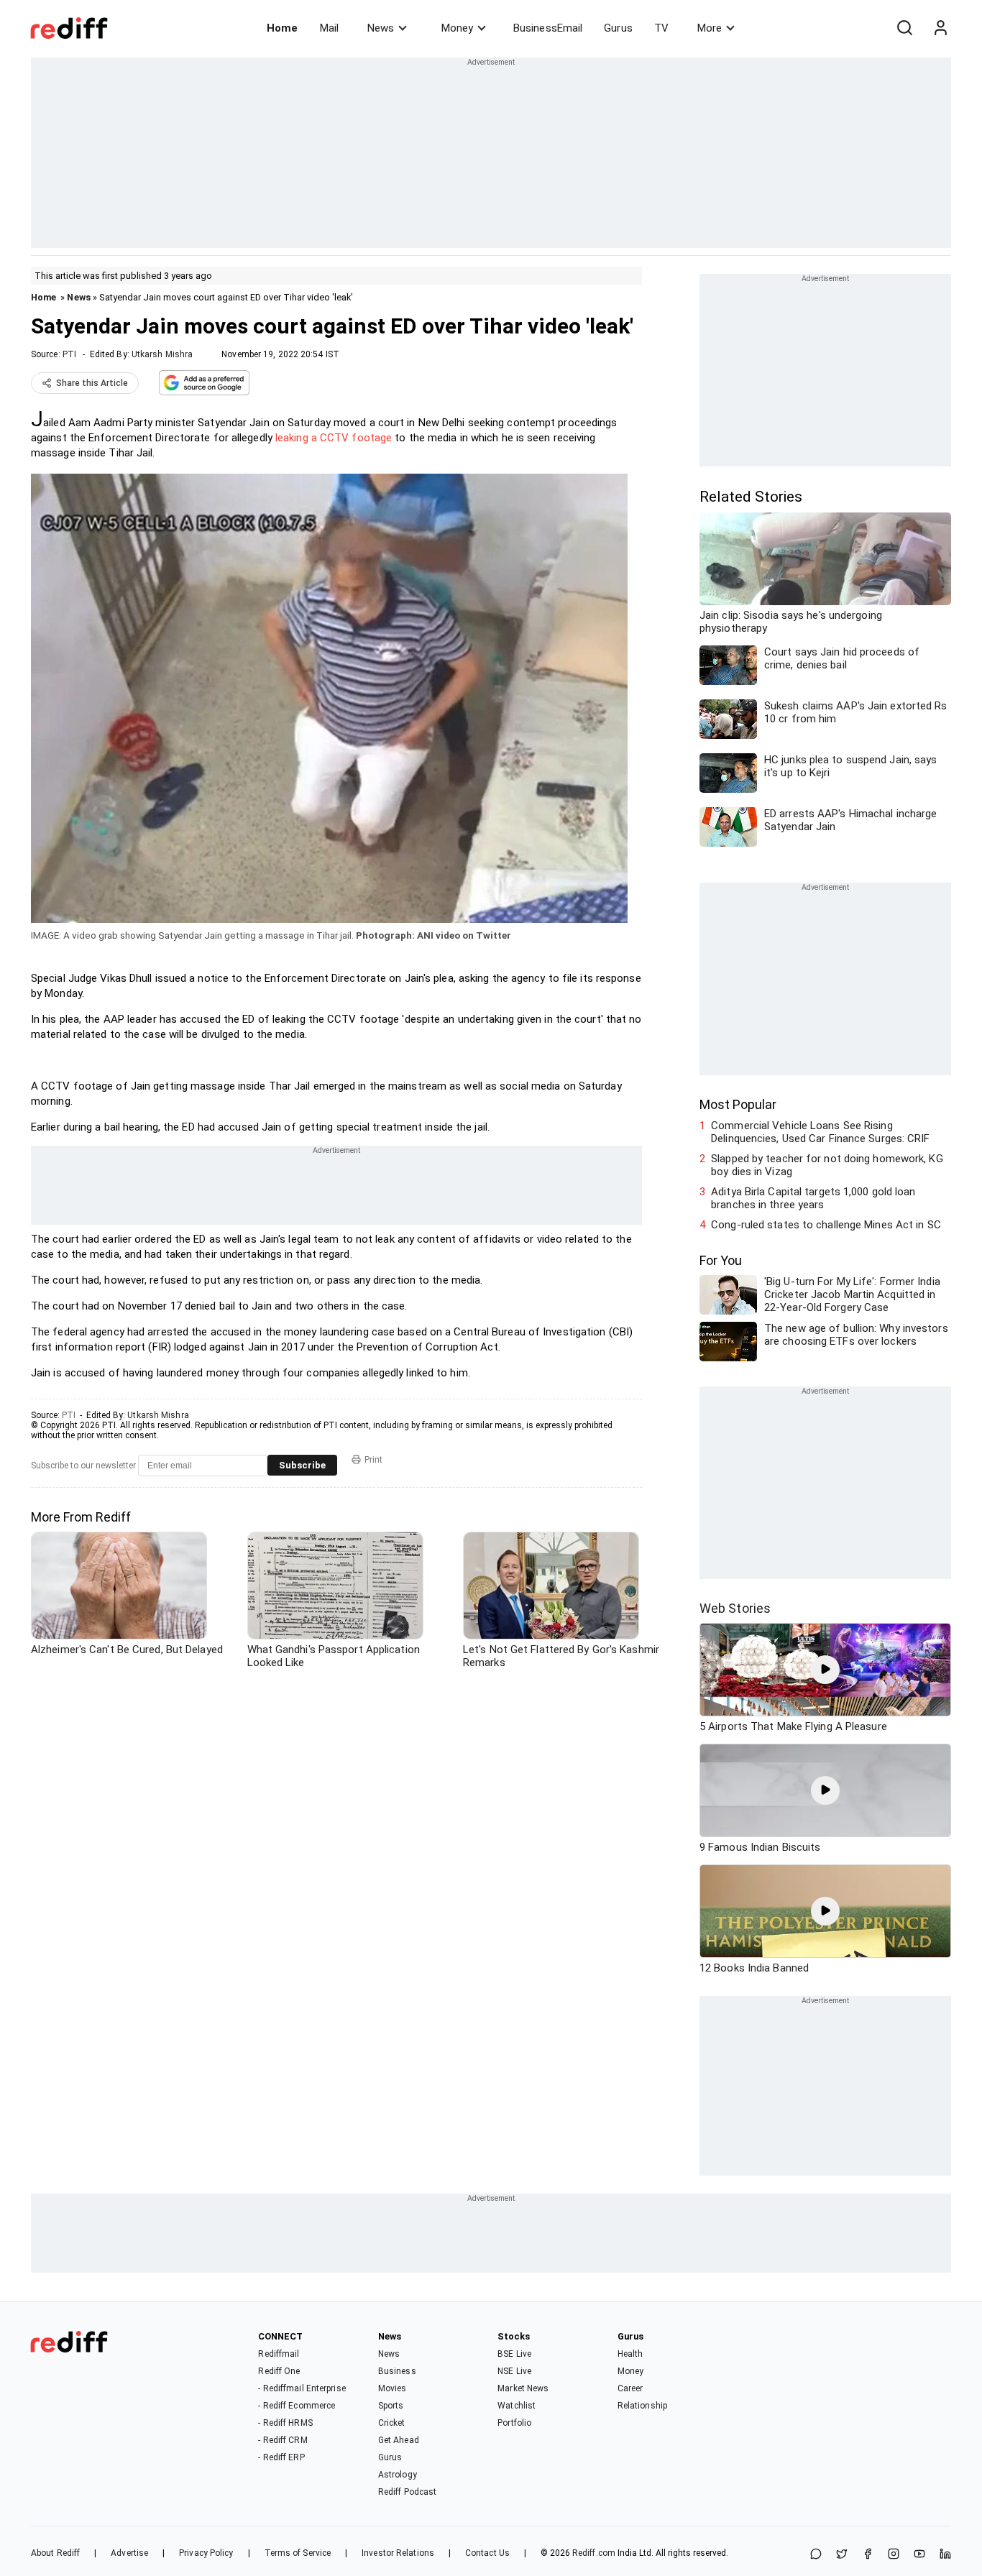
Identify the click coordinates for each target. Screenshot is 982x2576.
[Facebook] (868, 2555)
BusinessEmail (548, 28)
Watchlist (517, 2406)
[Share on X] (842, 2555)
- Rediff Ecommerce (297, 2406)
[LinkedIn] (945, 2555)
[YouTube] (919, 2555)
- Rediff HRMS (285, 2423)
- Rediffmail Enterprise (302, 2388)
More (710, 28)
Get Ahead (399, 2440)
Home (282, 28)
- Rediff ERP (281, 2457)
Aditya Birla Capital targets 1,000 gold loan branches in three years (813, 1198)
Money (457, 28)
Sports (391, 2406)
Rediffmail (279, 2354)
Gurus (618, 28)
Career (630, 2388)
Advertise (129, 2553)
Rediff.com (594, 2553)
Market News (523, 2388)
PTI (69, 354)
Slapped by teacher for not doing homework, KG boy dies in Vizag (827, 1165)
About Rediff (55, 2553)
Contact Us (487, 2553)
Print (373, 1460)
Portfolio (514, 2423)
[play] (825, 1670)
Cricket (392, 2423)
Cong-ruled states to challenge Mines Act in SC (826, 1225)
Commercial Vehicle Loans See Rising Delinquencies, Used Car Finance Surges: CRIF (820, 1132)
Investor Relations (398, 2553)
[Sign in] (940, 28)
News (381, 28)
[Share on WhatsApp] (816, 2555)
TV (661, 28)
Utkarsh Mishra (162, 354)
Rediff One (279, 2371)
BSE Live (514, 2354)
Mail (329, 28)
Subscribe (302, 1465)
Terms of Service (298, 2553)
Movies (393, 2388)
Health (630, 2354)
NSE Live (514, 2371)
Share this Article (92, 383)
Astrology (398, 2475)
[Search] (904, 28)
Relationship (642, 2406)
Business (397, 2371)
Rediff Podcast (407, 2492)
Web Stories (735, 1608)
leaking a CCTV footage (334, 438)
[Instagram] (894, 2555)
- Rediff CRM (283, 2440)
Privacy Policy (206, 2553)
